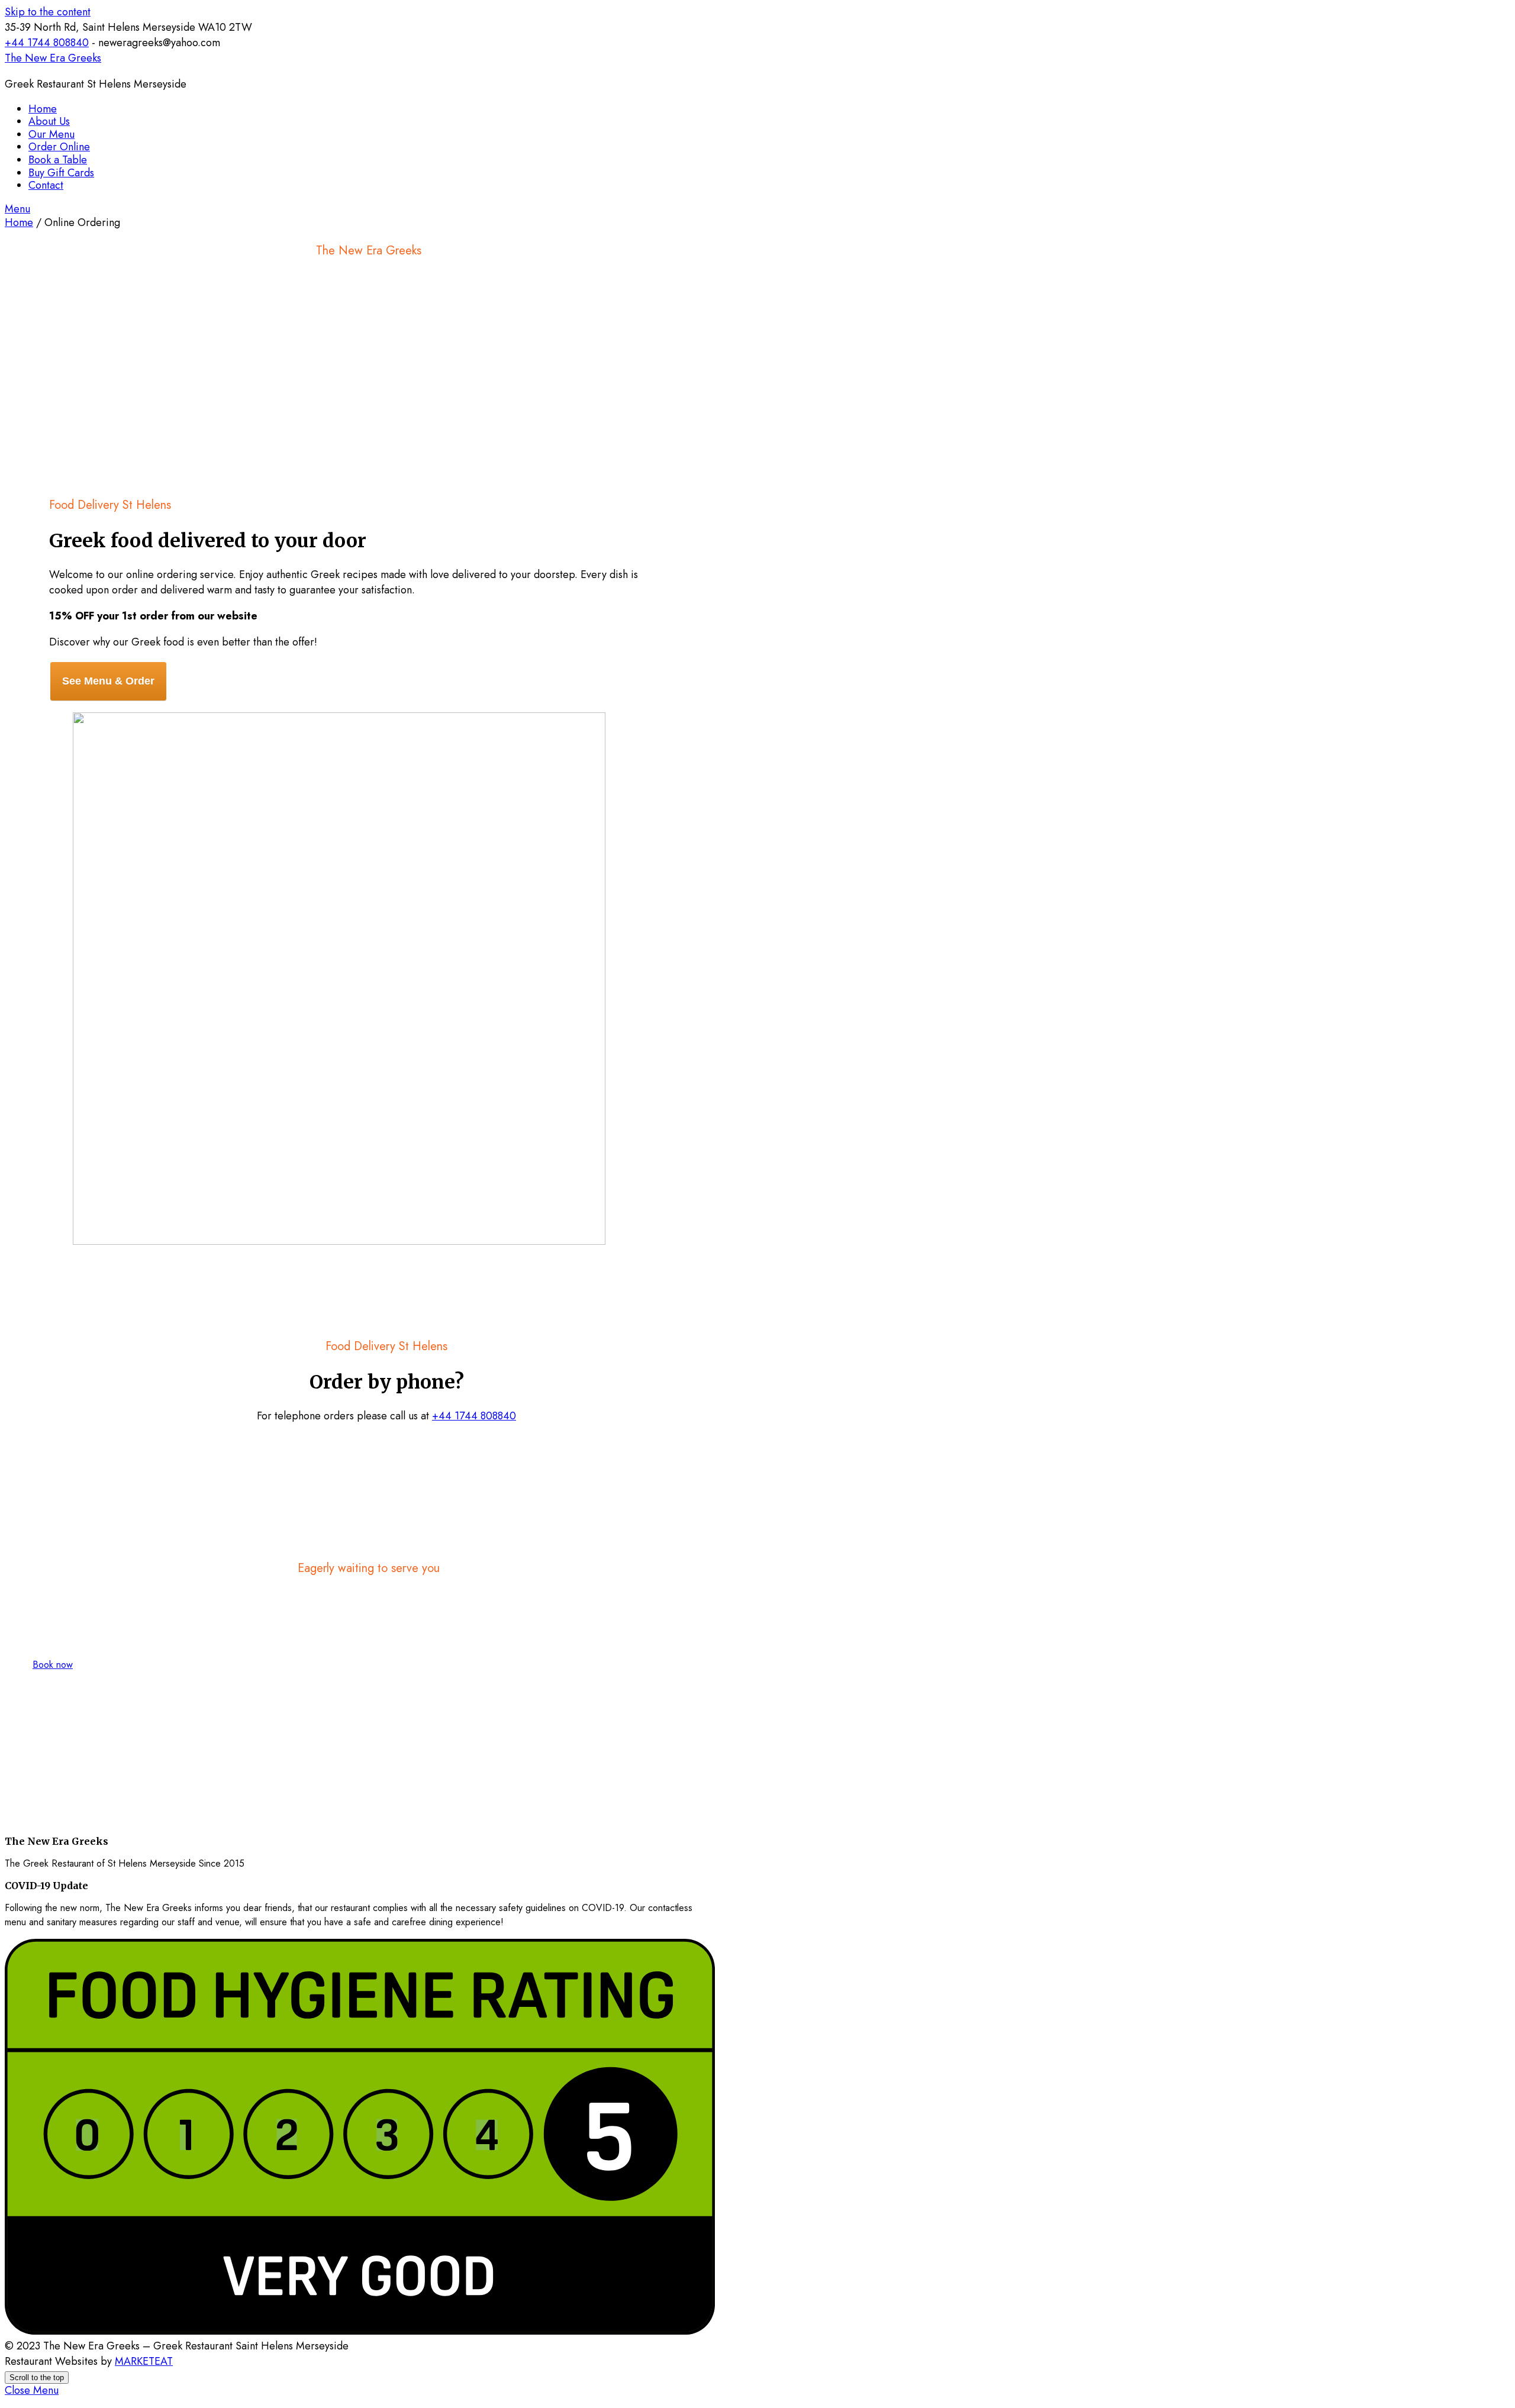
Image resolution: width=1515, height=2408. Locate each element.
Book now (53, 1665)
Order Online (59, 147)
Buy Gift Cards (61, 173)
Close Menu (32, 2390)
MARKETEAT (144, 2361)
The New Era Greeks (53, 58)
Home (43, 109)
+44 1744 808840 (47, 43)
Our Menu (51, 134)
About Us (49, 121)
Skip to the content (48, 12)
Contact (46, 185)
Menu (17, 209)
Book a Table (58, 160)
